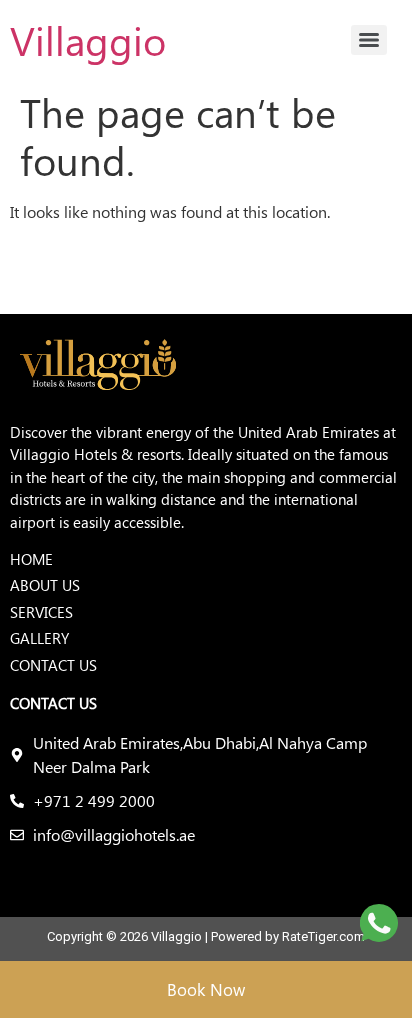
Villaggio (88, 39)
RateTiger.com (323, 936)
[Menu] (369, 40)
